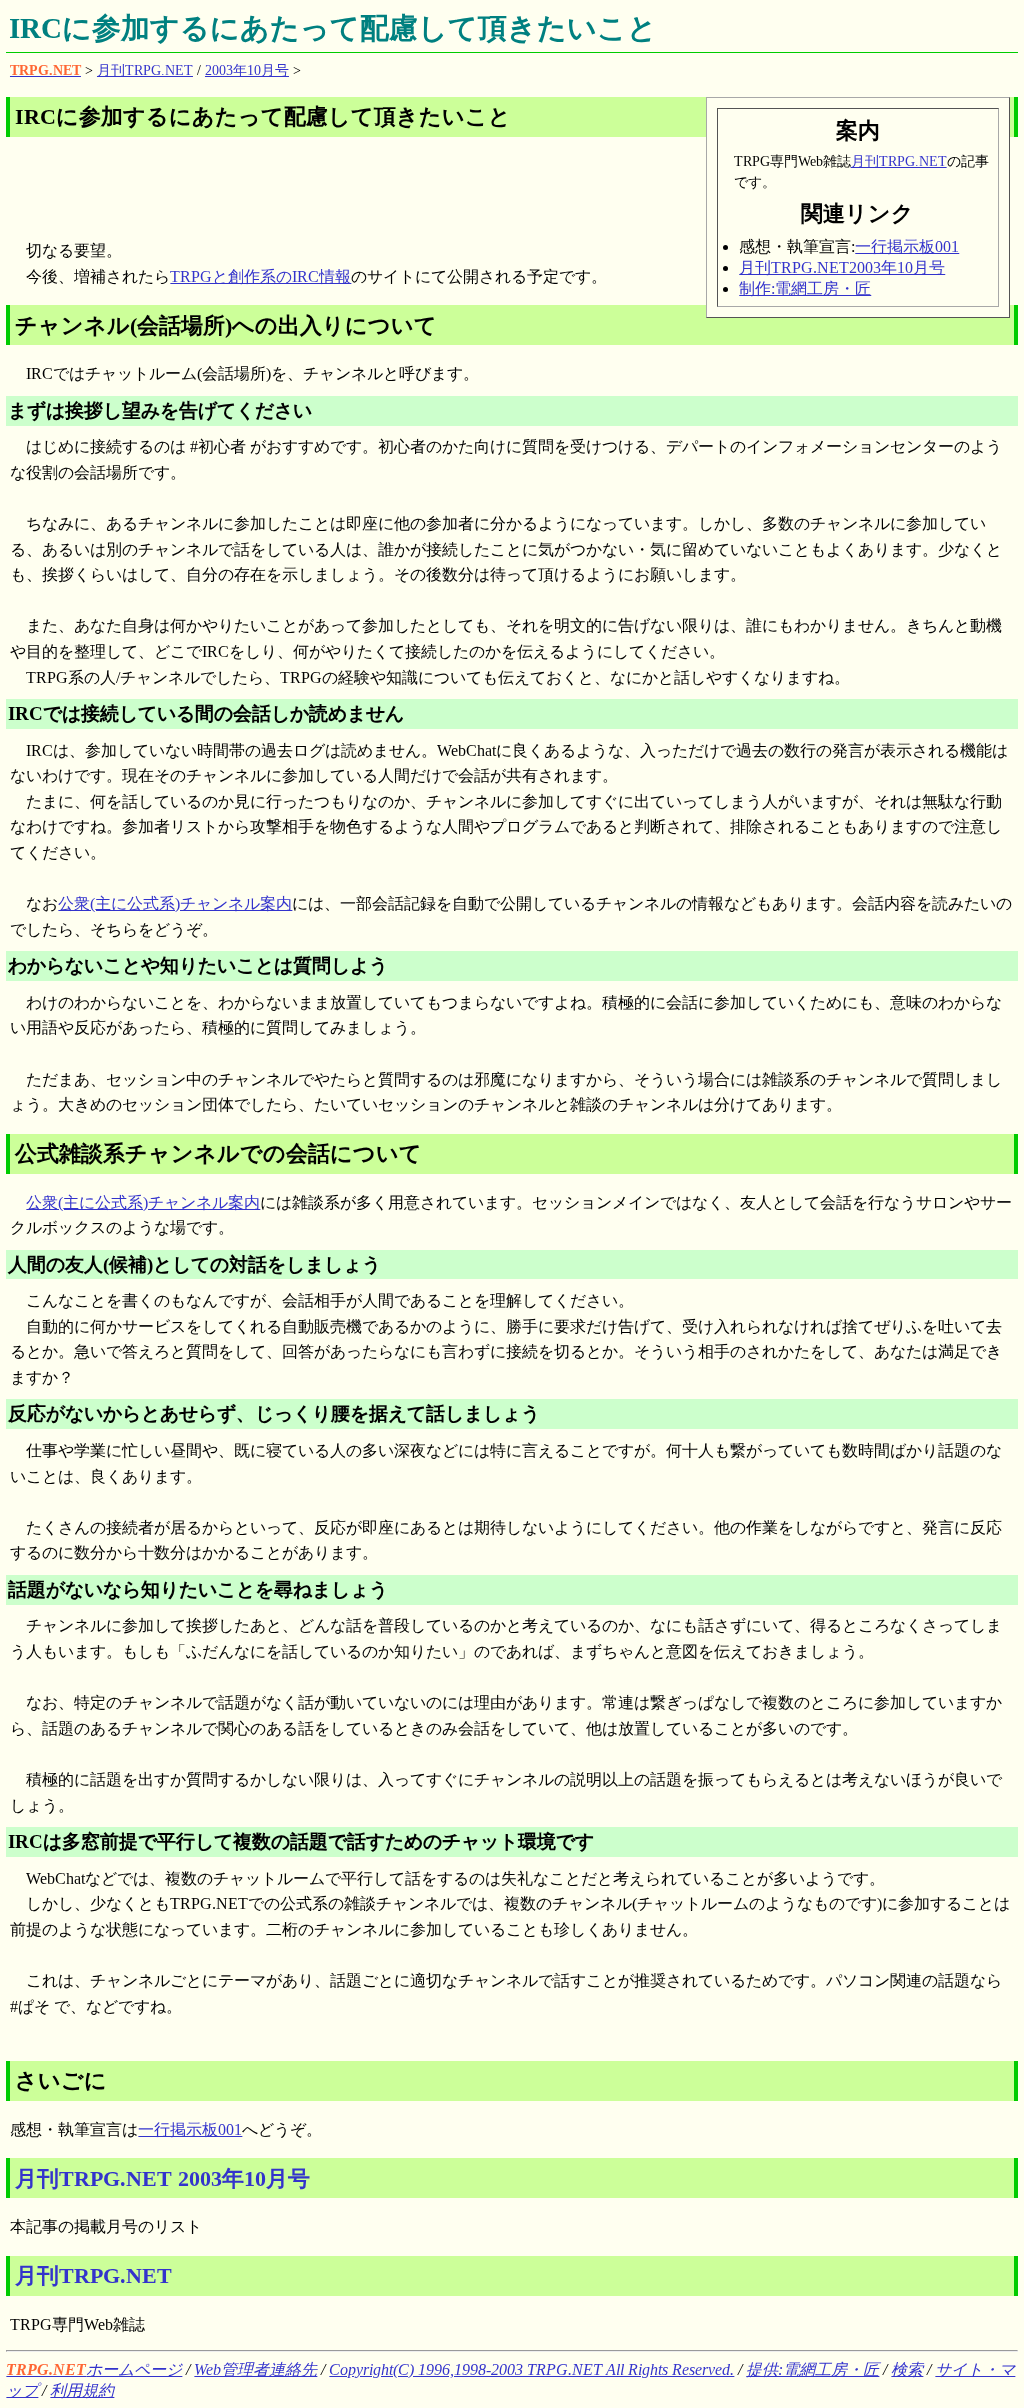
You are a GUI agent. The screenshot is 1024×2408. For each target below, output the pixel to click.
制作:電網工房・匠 (805, 288)
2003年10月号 (247, 70)
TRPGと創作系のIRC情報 (260, 276)
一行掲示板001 (907, 246)
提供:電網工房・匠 (812, 2369)
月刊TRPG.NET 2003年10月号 (162, 2178)
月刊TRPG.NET (145, 70)
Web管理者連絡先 (255, 2369)
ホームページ (94, 2369)
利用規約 (82, 2390)
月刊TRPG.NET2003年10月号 (842, 267)
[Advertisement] (244, 183)
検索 (907, 2369)
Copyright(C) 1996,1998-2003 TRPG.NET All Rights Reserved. (531, 2369)
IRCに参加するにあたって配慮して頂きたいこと (333, 28)
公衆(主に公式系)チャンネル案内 (175, 903)
